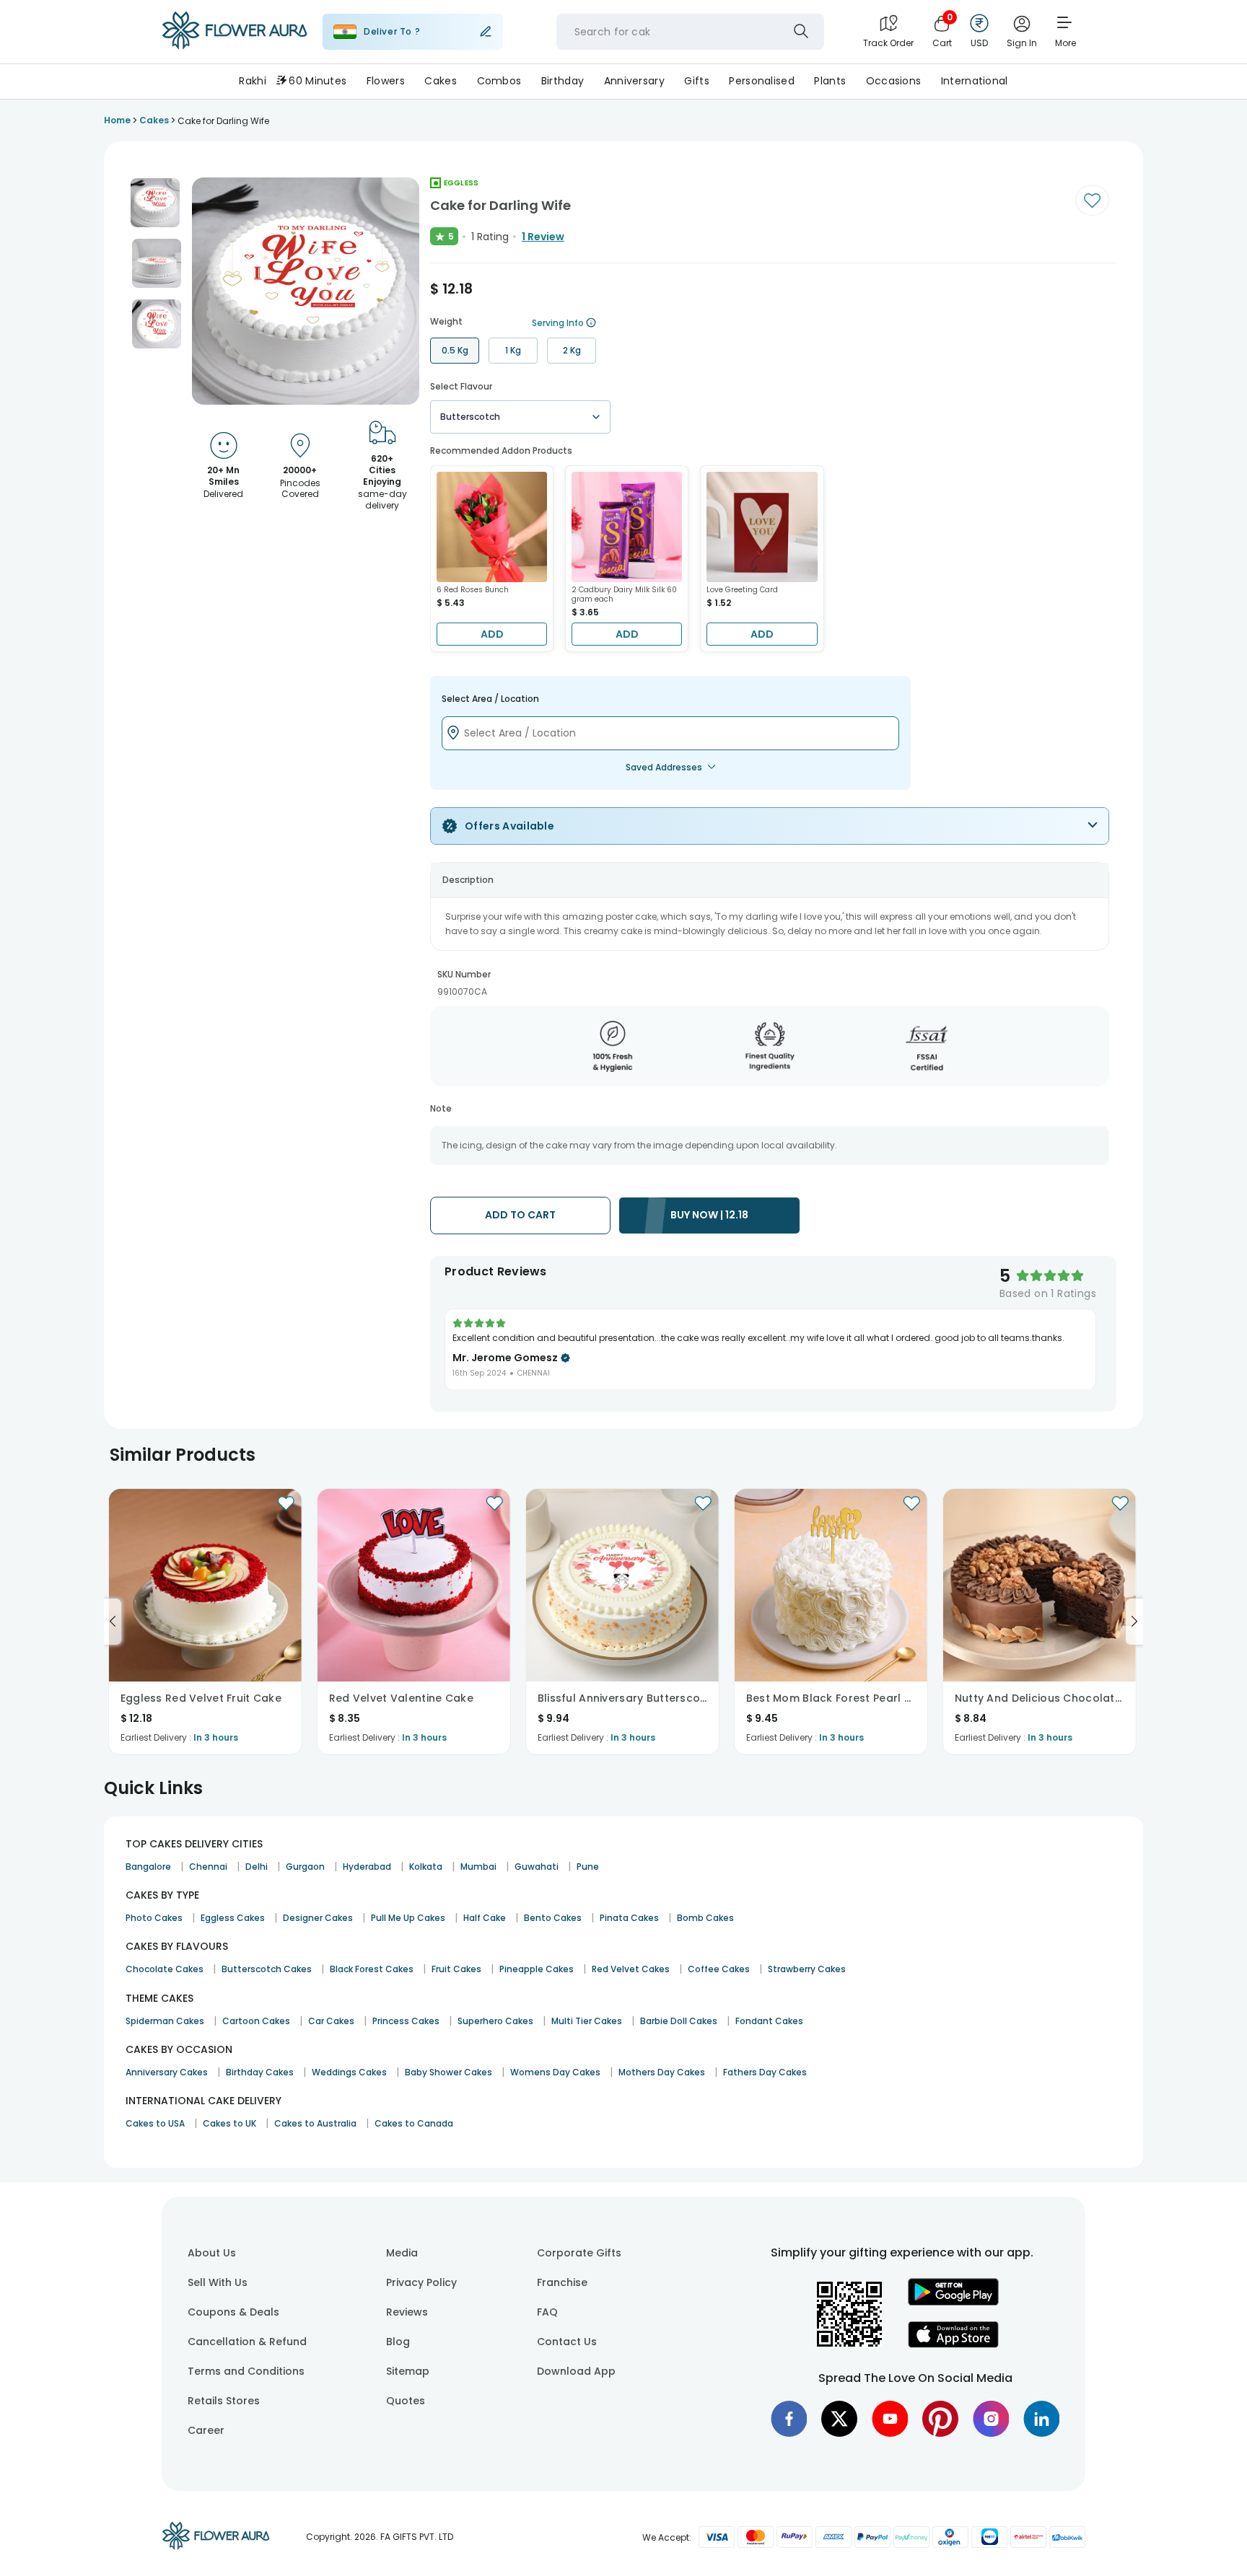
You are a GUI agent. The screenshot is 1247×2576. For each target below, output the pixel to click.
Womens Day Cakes (555, 2072)
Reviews (407, 2312)
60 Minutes (318, 81)
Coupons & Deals (233, 2312)
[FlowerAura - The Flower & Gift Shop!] (235, 46)
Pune (588, 1867)
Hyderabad (367, 1867)
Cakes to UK (229, 2123)
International (975, 81)
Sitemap (408, 2371)
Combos (499, 81)
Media (402, 2253)
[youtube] (890, 2419)
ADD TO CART (520, 1215)
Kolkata (426, 1867)
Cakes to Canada (414, 2123)
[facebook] (789, 2419)
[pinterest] (940, 2419)
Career (206, 2430)
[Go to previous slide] (113, 1622)
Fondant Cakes (769, 2021)
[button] (155, 203)
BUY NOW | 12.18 (709, 1215)
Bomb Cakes (705, 1918)
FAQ (547, 2312)
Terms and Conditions (246, 2371)
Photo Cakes (154, 1918)
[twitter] (839, 2419)
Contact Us (567, 2342)
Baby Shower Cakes (449, 2072)
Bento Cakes (553, 1918)
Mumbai (478, 1867)
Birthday (563, 81)
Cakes (440, 81)
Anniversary (634, 81)
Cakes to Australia (315, 2123)
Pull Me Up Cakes (408, 1918)
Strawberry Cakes (807, 1969)
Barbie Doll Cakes (679, 2021)
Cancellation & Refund (247, 2342)
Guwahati (537, 1867)
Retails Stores (224, 2401)
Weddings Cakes (349, 2072)
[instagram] (991, 2419)
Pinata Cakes (629, 1918)
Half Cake (485, 1918)
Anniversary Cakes (167, 2072)
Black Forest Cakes (372, 1969)
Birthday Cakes (260, 2072)
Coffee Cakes (719, 1969)
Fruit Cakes (456, 1969)
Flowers (386, 81)
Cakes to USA (155, 2123)
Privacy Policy (421, 2282)
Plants (830, 81)
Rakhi (252, 81)
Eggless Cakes (233, 1918)
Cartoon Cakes (256, 2021)
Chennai (208, 1867)
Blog (398, 2342)
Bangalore (148, 1867)
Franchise (562, 2282)
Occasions (894, 81)
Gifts (696, 81)
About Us (212, 2253)
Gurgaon (305, 1867)
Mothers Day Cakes (662, 2072)
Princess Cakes (406, 2021)
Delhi (257, 1867)
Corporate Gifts (579, 2253)
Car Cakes (331, 2021)
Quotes (406, 2401)
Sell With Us (218, 2282)
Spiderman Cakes (165, 2021)
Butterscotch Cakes (267, 1969)
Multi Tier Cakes (587, 2021)
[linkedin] (1041, 2419)
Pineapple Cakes (537, 1969)
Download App (576, 2371)
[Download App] (953, 2302)
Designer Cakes (318, 1918)
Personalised (761, 81)
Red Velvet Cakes (631, 1969)
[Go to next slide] (1134, 1622)
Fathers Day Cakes (765, 2072)
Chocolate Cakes (165, 1969)
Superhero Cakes (495, 2021)
